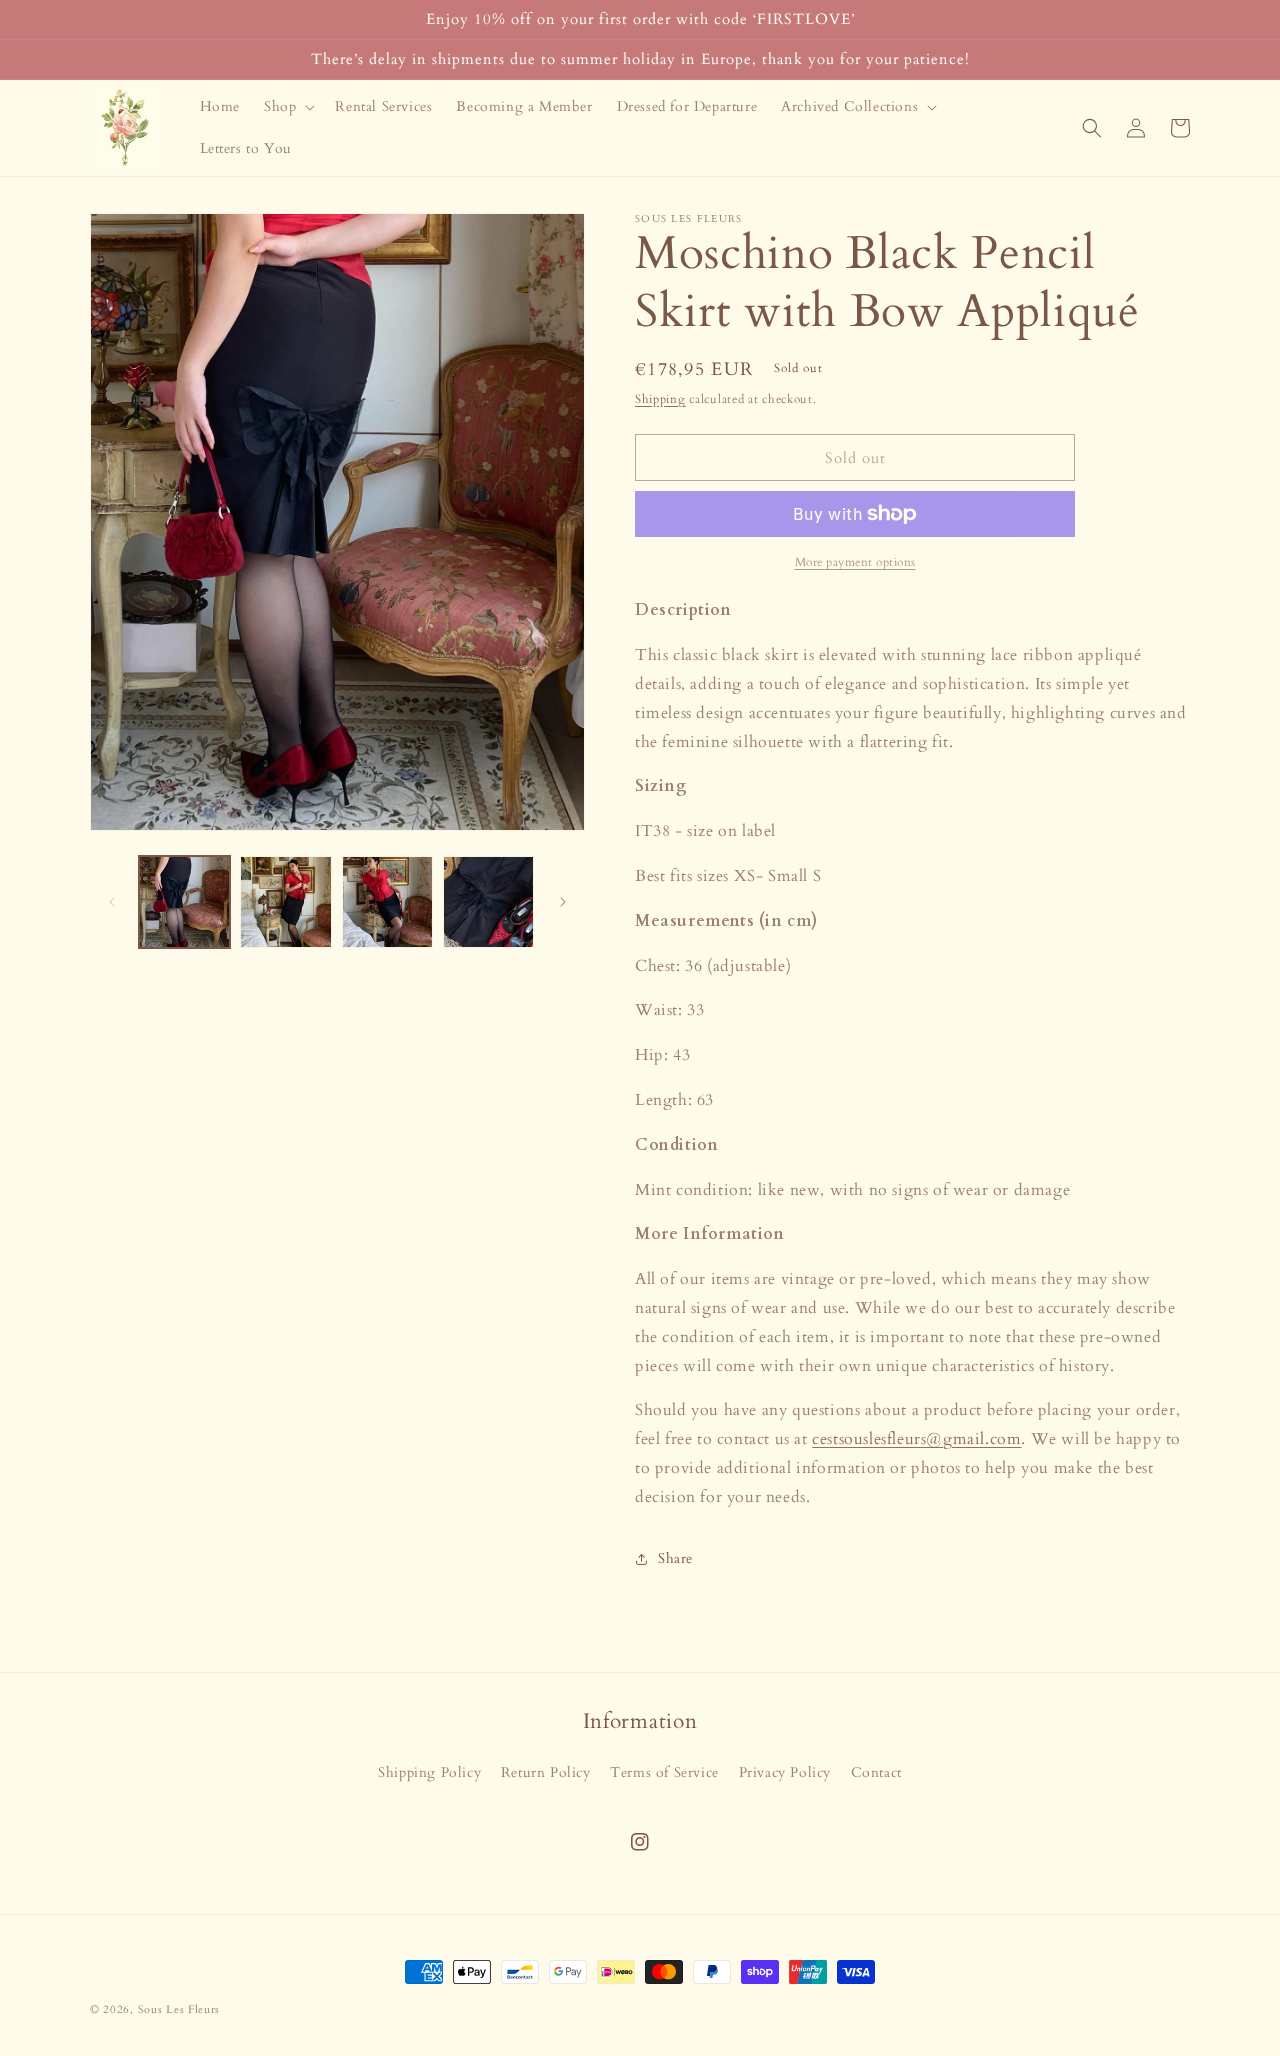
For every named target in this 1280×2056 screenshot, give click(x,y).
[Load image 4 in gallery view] (488, 901)
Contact (876, 1772)
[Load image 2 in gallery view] (285, 901)
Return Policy (546, 1772)
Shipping (660, 399)
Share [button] (675, 1558)
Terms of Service (664, 1772)
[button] (287, 107)
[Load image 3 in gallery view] (387, 901)
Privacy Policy (785, 1772)
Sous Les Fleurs (179, 2009)
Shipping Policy (429, 1772)
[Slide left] (112, 902)
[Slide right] (563, 902)
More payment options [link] (855, 562)
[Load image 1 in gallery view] (184, 901)
